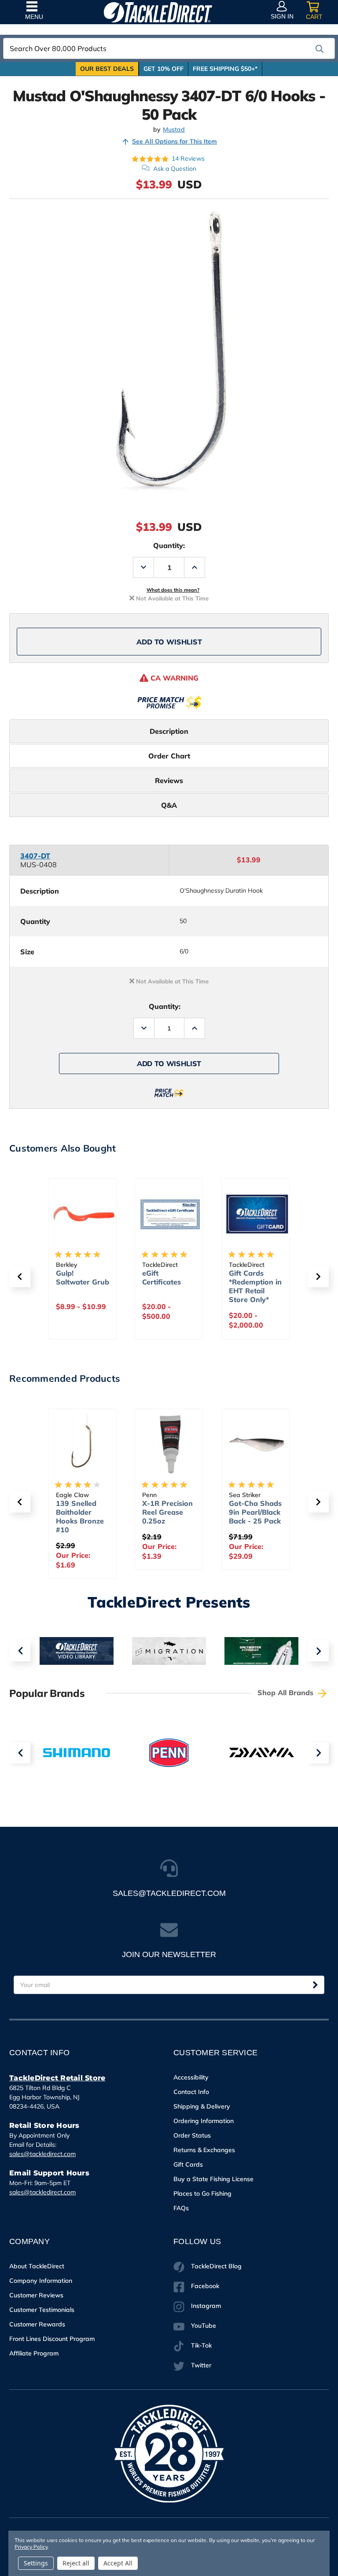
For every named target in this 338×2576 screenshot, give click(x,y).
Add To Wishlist (169, 642)
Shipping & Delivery (202, 2106)
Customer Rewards (37, 2324)
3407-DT (35, 856)
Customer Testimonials (42, 2310)
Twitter (201, 2365)
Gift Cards (188, 2164)
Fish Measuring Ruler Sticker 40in (255, 1282)
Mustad (174, 130)
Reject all (76, 2563)
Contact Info (191, 2092)
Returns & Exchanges (204, 2150)
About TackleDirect (37, 2266)
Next (318, 1651)
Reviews (169, 780)
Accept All (118, 2563)
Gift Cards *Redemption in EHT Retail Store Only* (169, 1286)
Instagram (206, 2306)
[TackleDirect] (158, 12)
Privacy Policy (31, 2547)
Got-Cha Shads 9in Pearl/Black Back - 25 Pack (169, 1512)
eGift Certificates (75, 1277)
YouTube (204, 2326)
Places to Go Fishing (202, 2193)
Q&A (169, 805)
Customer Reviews (36, 2295)
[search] (320, 49)
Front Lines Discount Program (52, 2339)
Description (169, 731)
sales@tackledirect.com (42, 2154)
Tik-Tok (201, 2345)
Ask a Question (175, 169)
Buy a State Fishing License (213, 2179)
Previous (20, 1651)
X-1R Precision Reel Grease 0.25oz (81, 1512)
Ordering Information (204, 2121)
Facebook (205, 2286)
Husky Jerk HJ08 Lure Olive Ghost (249, 1512)
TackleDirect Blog (216, 2266)
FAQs (181, 2208)
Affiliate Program (34, 2353)
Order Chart (169, 756)
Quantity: (169, 545)
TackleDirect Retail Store (57, 2078)
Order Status (192, 2135)
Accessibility (191, 2077)
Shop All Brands (287, 1693)
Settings (36, 2563)
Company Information (41, 2281)
